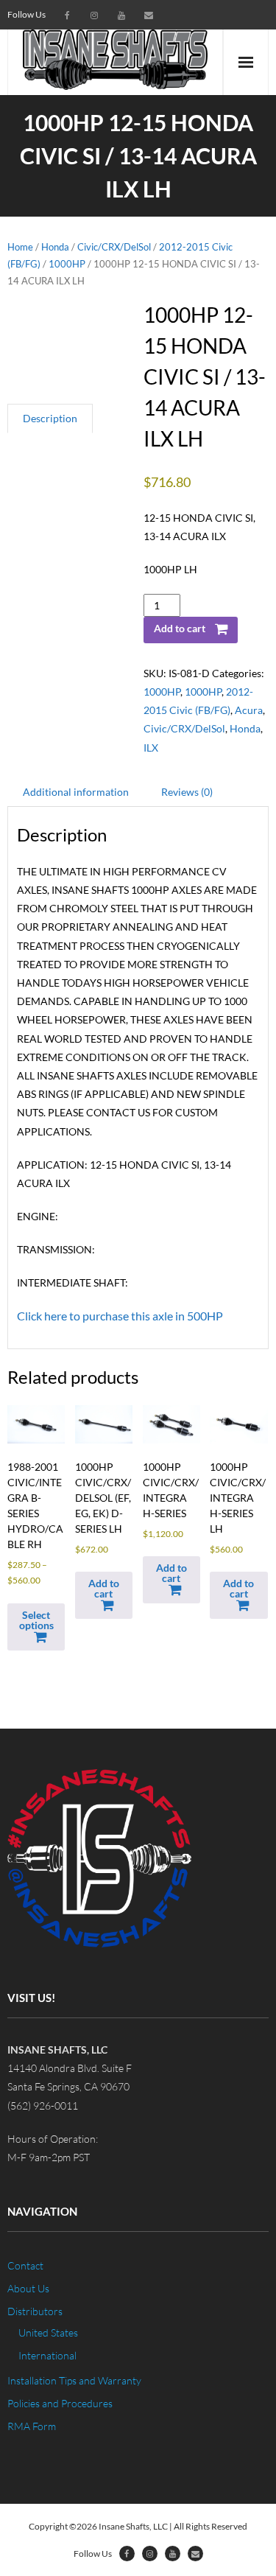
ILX (151, 748)
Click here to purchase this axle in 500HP (120, 1316)
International (47, 2355)
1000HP (67, 264)
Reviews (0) (187, 792)
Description (50, 418)
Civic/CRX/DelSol (114, 247)
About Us (28, 2288)
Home (20, 247)
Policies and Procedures (60, 2403)
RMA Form (32, 2426)
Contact (25, 2265)
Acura (249, 710)
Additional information (76, 792)
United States (48, 2332)
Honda (55, 247)
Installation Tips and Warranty (74, 2380)
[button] (104, 1595)
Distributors (35, 2311)
